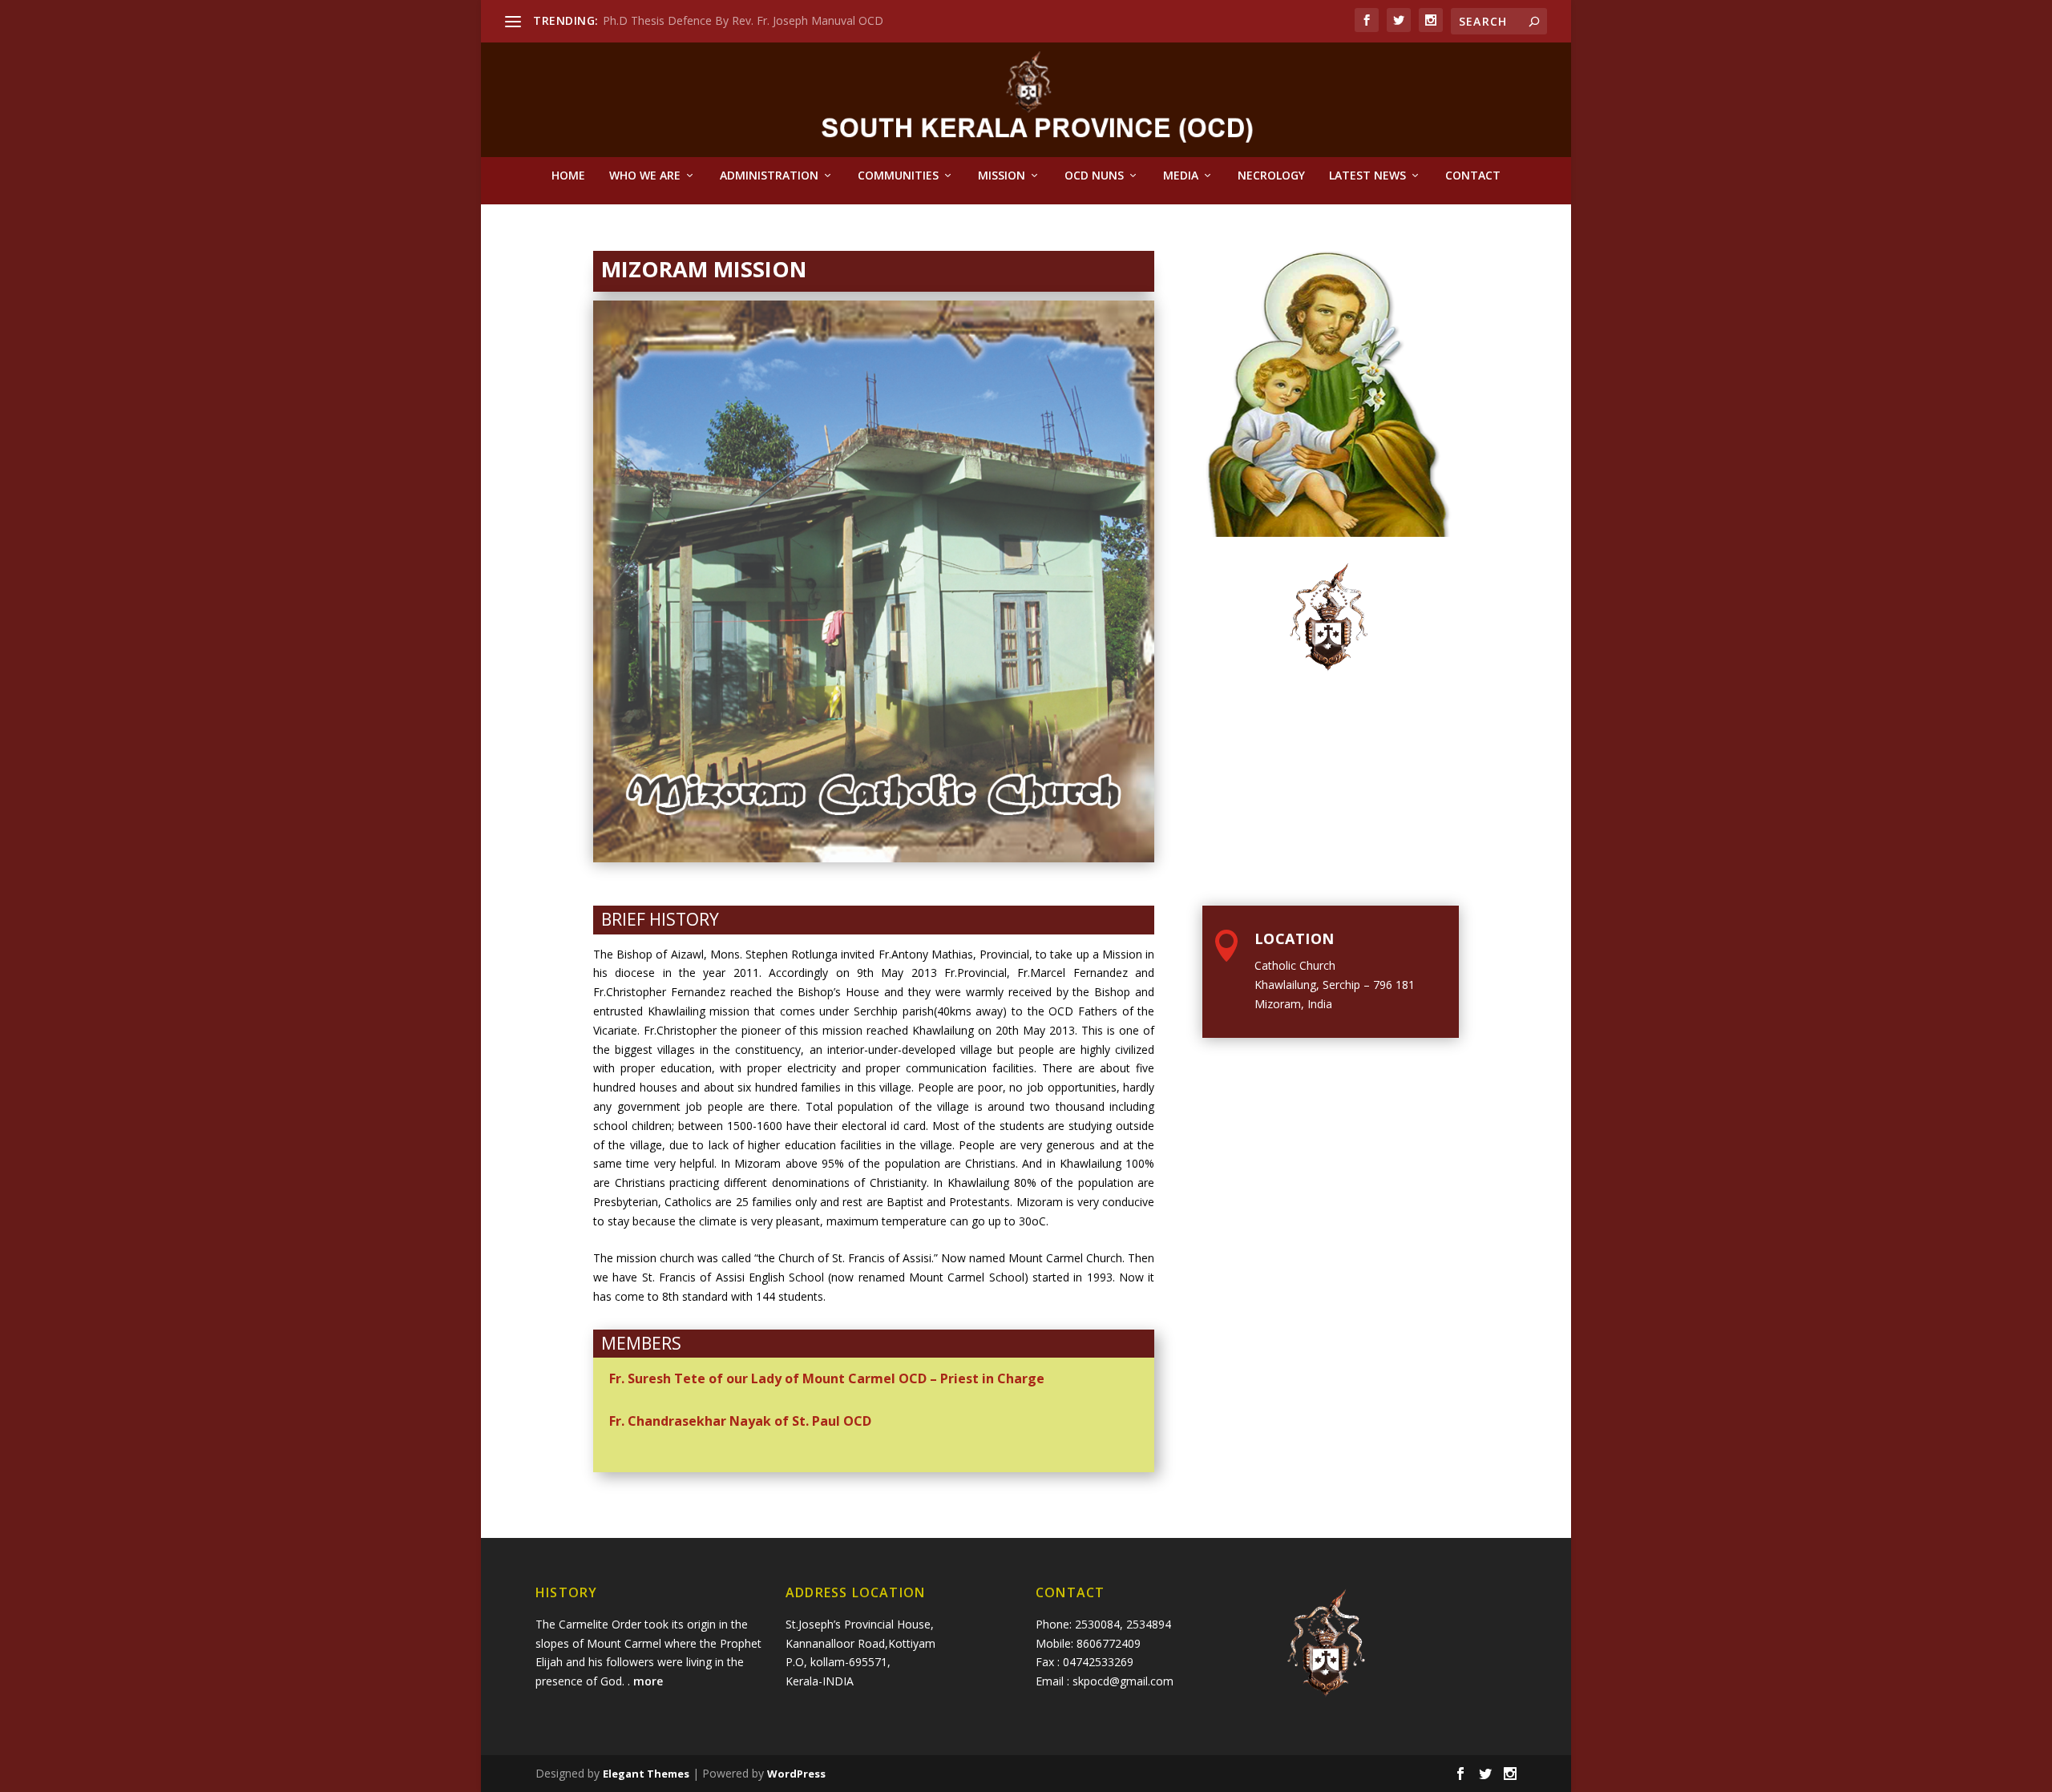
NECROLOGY (1271, 176)
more (650, 1681)
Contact (1473, 176)
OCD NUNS (1094, 176)
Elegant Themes (646, 1774)
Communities (898, 176)
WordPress (796, 1774)
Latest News (1367, 176)
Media (1181, 176)
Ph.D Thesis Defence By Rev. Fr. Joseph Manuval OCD (743, 20)
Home (568, 176)
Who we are (645, 176)
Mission (1002, 176)
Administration (769, 176)
